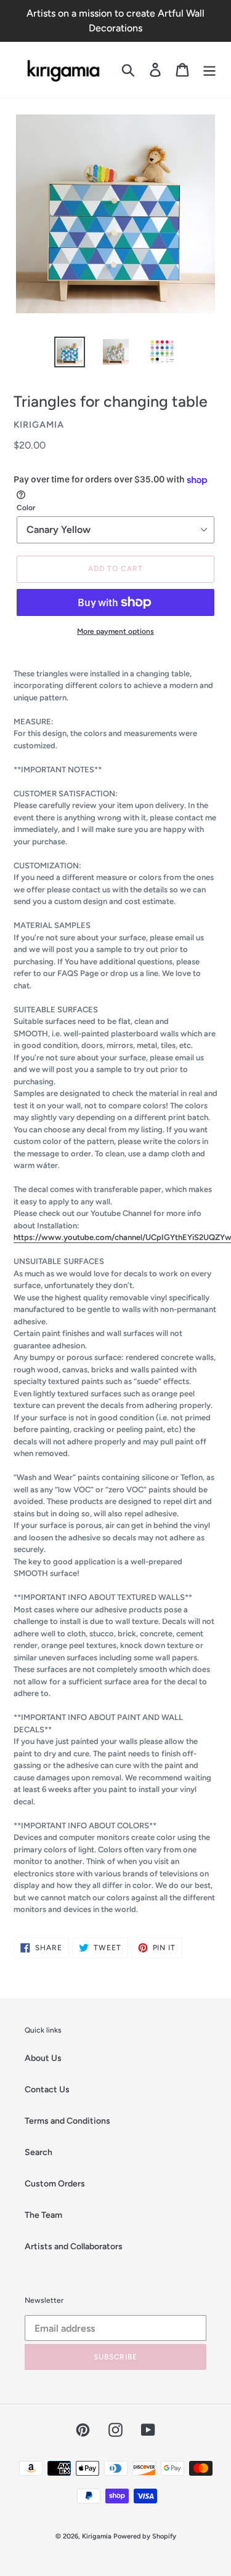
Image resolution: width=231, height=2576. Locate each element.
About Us (43, 2058)
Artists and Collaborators (74, 2246)
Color (26, 508)
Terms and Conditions (67, 2121)
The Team (43, 2215)
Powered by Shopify (145, 2536)
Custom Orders (55, 2184)
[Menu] (209, 70)
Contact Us (47, 2090)
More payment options (115, 631)
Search (38, 2152)
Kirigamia (98, 2536)
